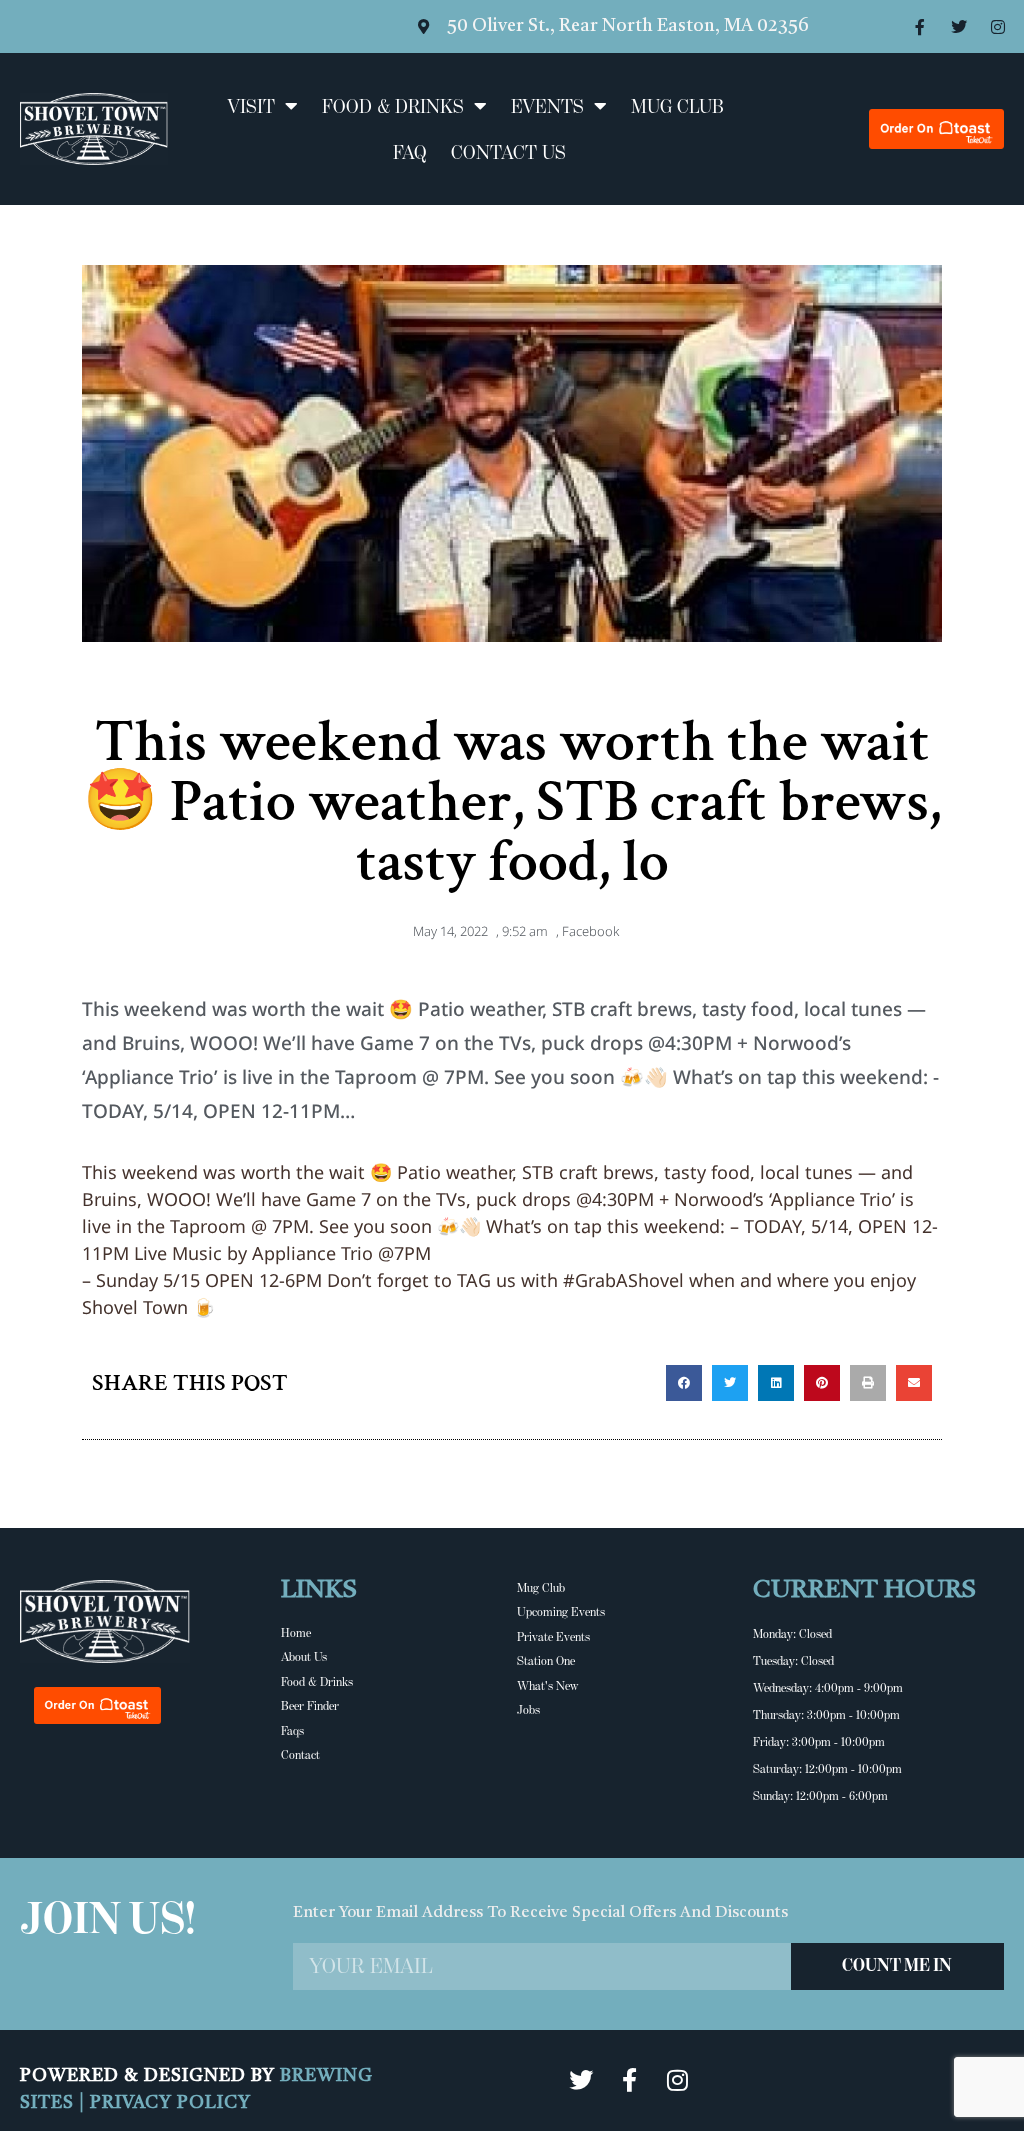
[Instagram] (998, 27)
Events (547, 106)
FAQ (410, 152)
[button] (684, 1383)
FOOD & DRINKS (393, 106)
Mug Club (677, 106)
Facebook (590, 931)
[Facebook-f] (920, 27)
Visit (251, 106)
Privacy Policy (170, 2103)
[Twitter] (959, 27)
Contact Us (508, 152)
